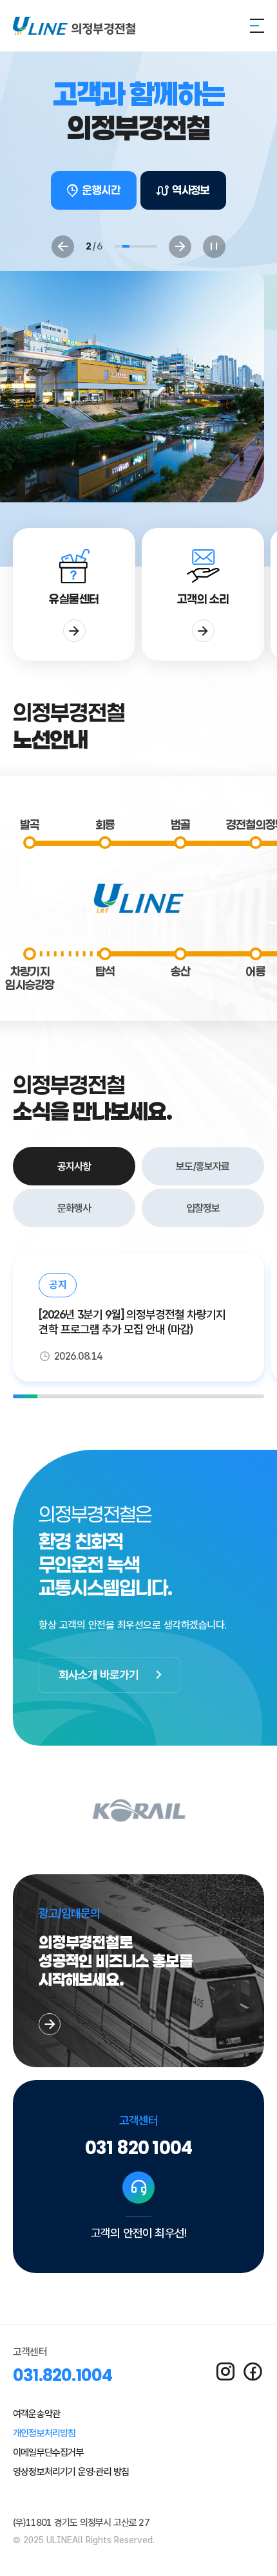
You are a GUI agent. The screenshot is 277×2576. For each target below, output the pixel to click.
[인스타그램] (225, 2372)
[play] (214, 247)
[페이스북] (253, 2372)
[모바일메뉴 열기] (257, 26)
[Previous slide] (63, 247)
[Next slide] (180, 247)
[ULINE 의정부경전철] (74, 26)
